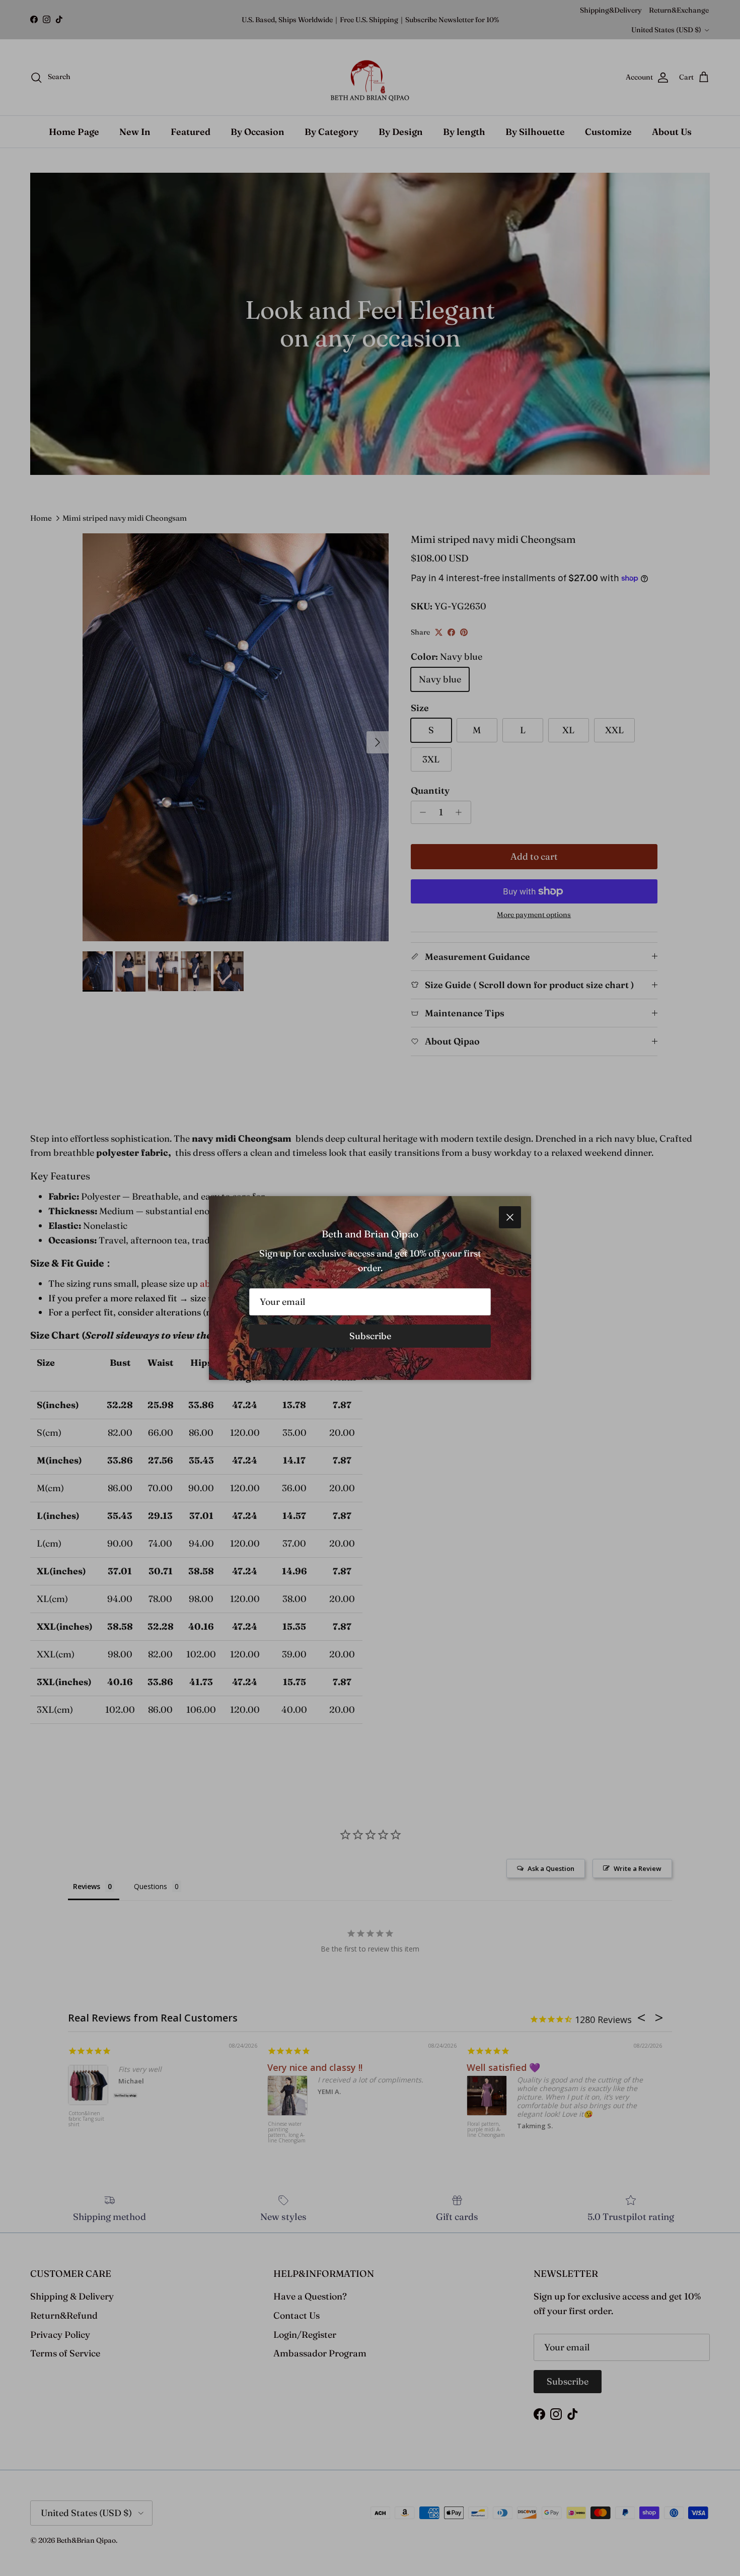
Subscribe (370, 1336)
